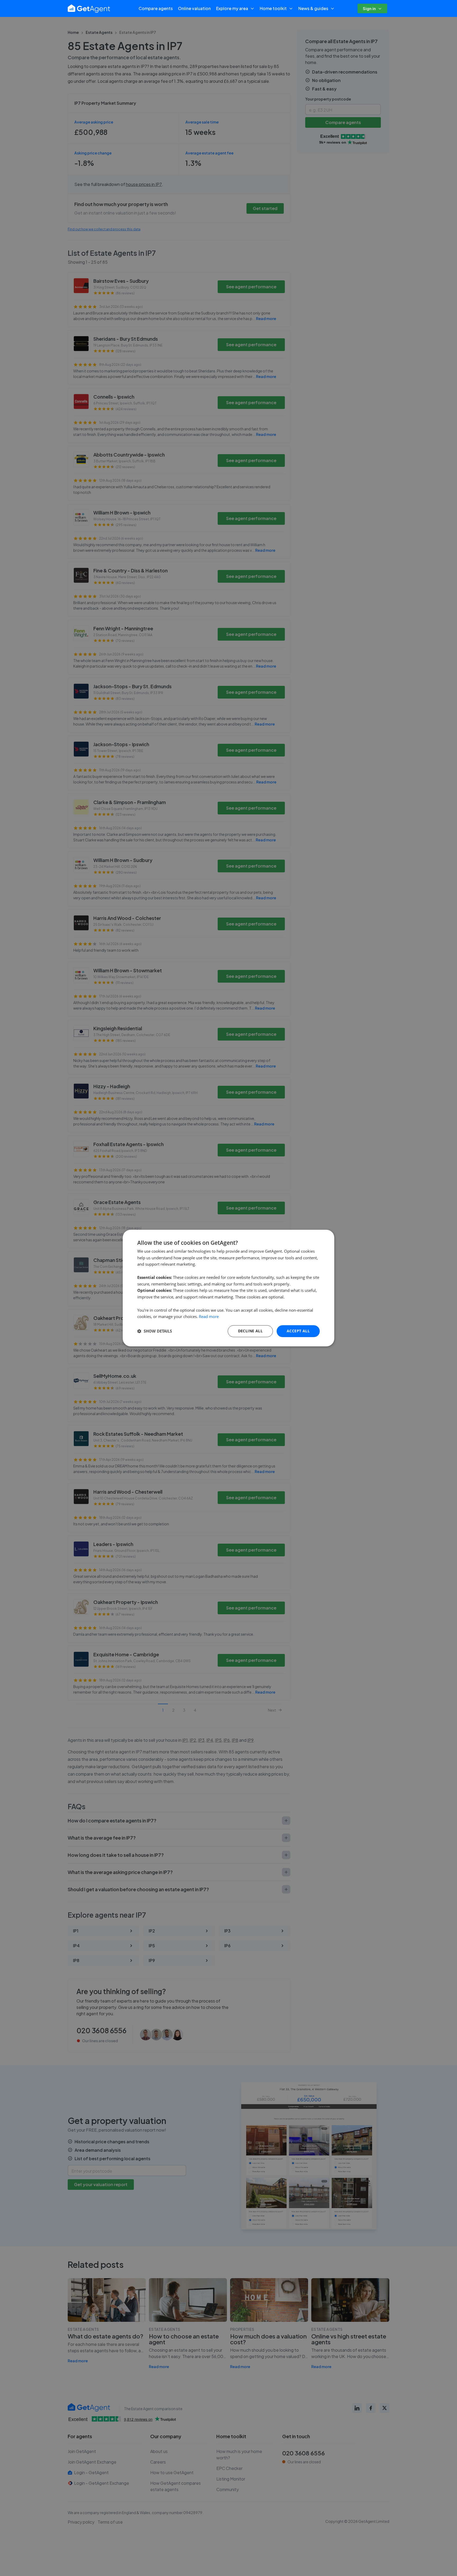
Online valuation (194, 8)
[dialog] (229, 1288)
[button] (155, 1331)
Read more (209, 1317)
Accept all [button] (298, 1331)
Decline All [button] (250, 1331)
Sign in (369, 8)
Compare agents (156, 8)
